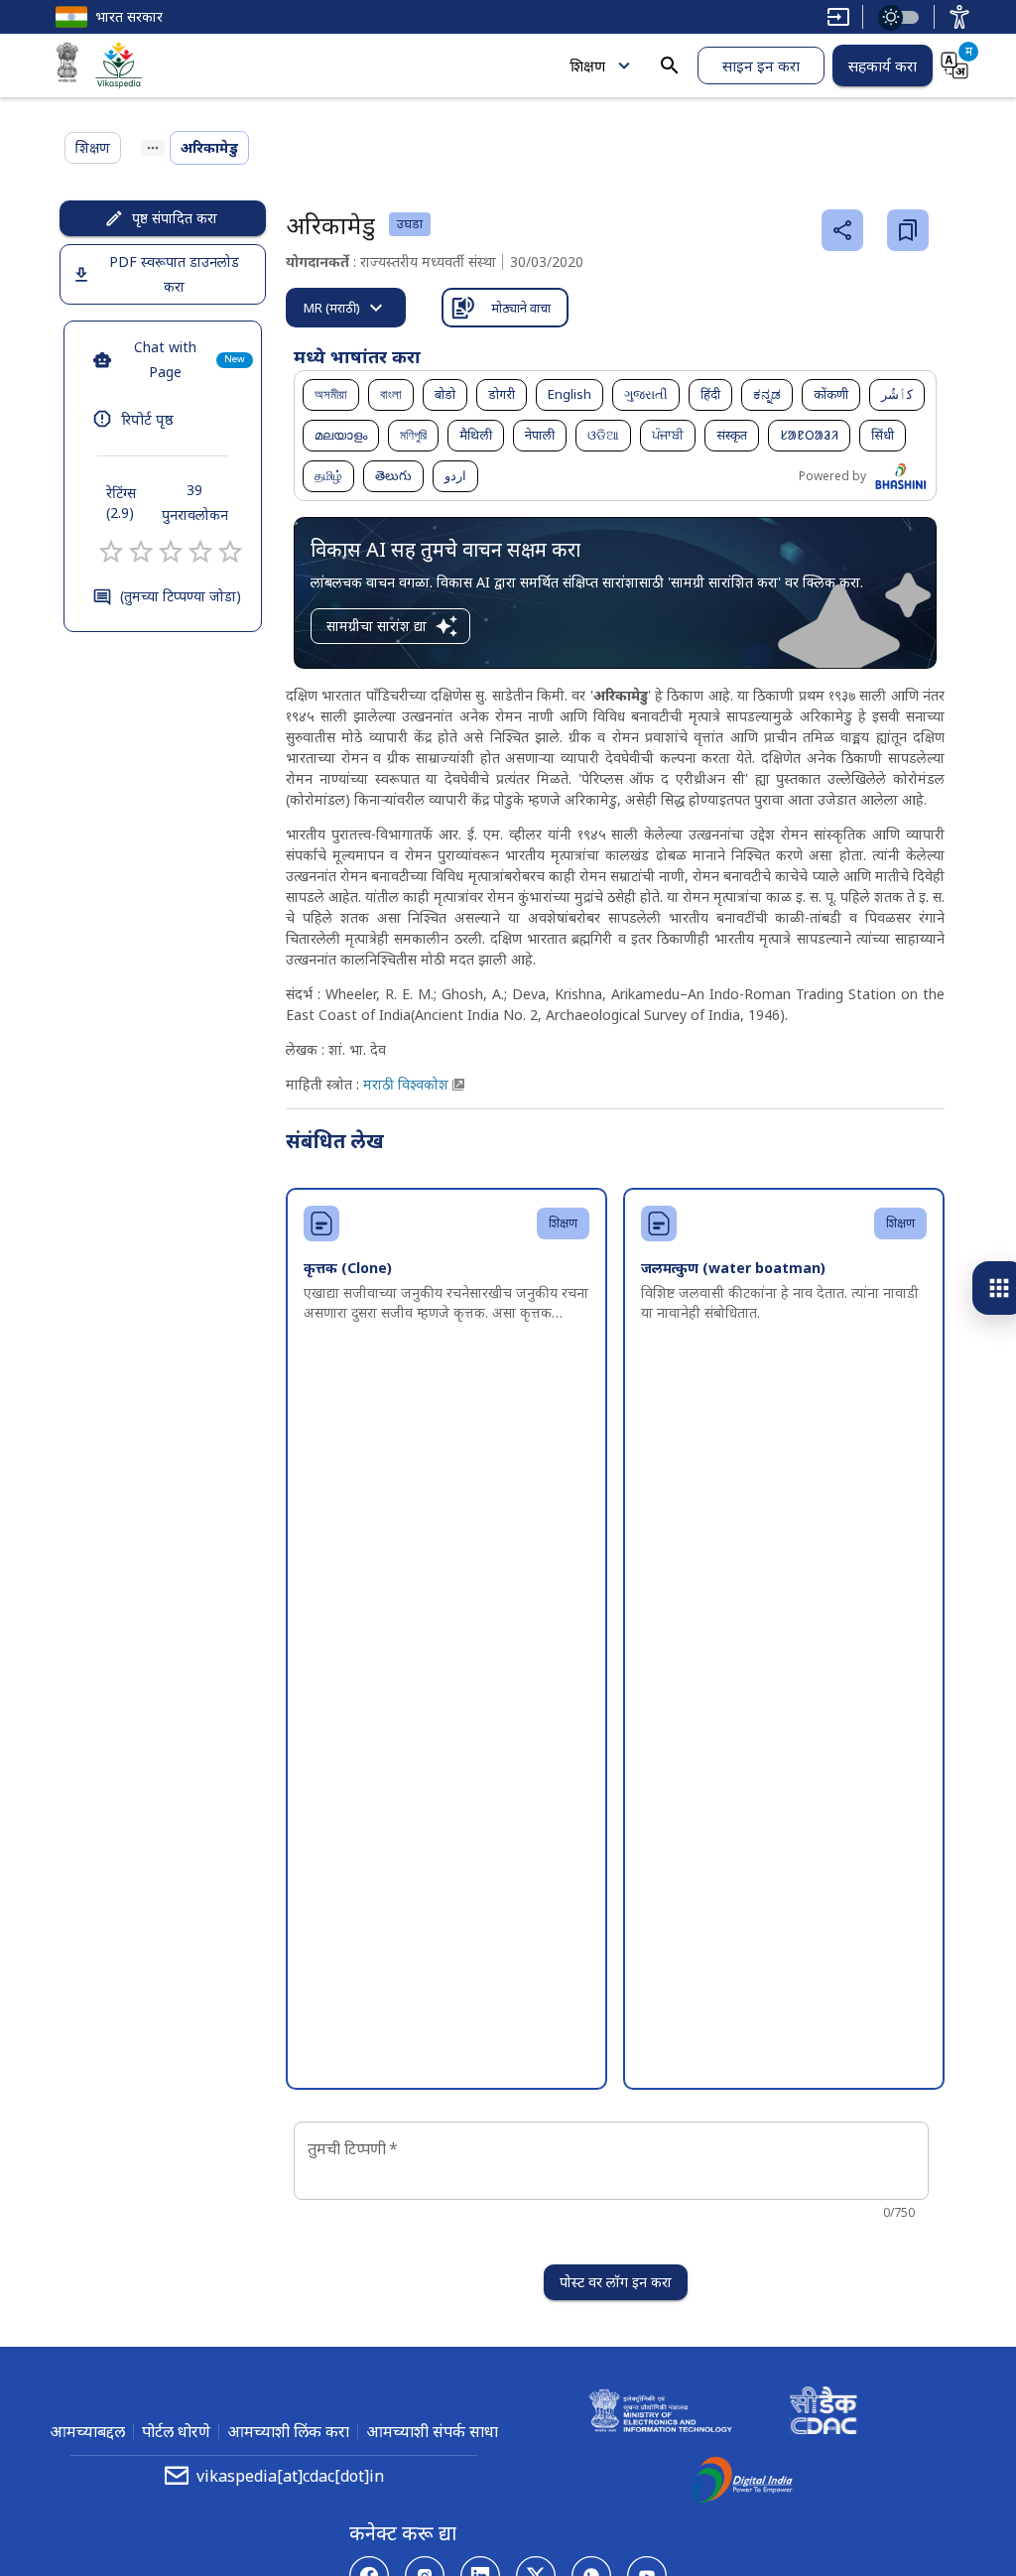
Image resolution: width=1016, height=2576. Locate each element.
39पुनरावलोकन (195, 502)
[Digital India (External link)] (742, 2483)
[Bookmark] (908, 230)
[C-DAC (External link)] (824, 2413)
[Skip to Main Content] (838, 17)
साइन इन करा (761, 65)
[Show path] (153, 148)
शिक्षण (587, 65)
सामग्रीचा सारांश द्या (377, 626)
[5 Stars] (230, 552)
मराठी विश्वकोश (406, 1084)
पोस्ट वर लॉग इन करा (616, 2282)
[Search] (670, 65)
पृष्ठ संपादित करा (175, 218)
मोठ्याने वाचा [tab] (521, 308)
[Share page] (842, 230)
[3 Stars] (171, 552)
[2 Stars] (141, 552)
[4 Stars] (200, 552)
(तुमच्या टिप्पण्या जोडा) (181, 596)
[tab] (346, 308)
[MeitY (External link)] (67, 65)
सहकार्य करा (883, 65)
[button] (331, 395)
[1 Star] (111, 552)
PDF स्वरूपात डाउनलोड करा (174, 274)
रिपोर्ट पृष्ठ (147, 419)
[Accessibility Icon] (959, 17)
